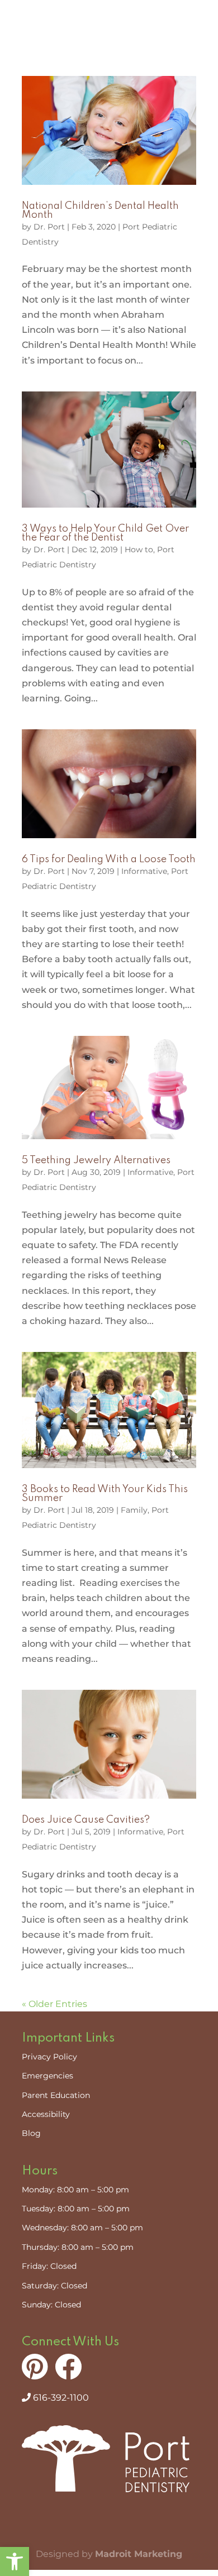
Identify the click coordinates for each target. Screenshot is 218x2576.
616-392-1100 (60, 2398)
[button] (15, 2561)
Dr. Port (49, 227)
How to (139, 549)
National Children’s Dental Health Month (100, 211)
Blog (31, 2133)
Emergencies (48, 2076)
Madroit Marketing (139, 2554)
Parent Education (56, 2095)
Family (134, 1510)
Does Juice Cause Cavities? (86, 1820)
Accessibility (46, 2114)
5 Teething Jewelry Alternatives (96, 1160)
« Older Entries (54, 2004)
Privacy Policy (49, 2057)
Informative (144, 871)
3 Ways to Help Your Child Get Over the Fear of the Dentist (105, 533)
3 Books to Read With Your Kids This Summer (105, 1494)
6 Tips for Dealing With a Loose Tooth (109, 859)
